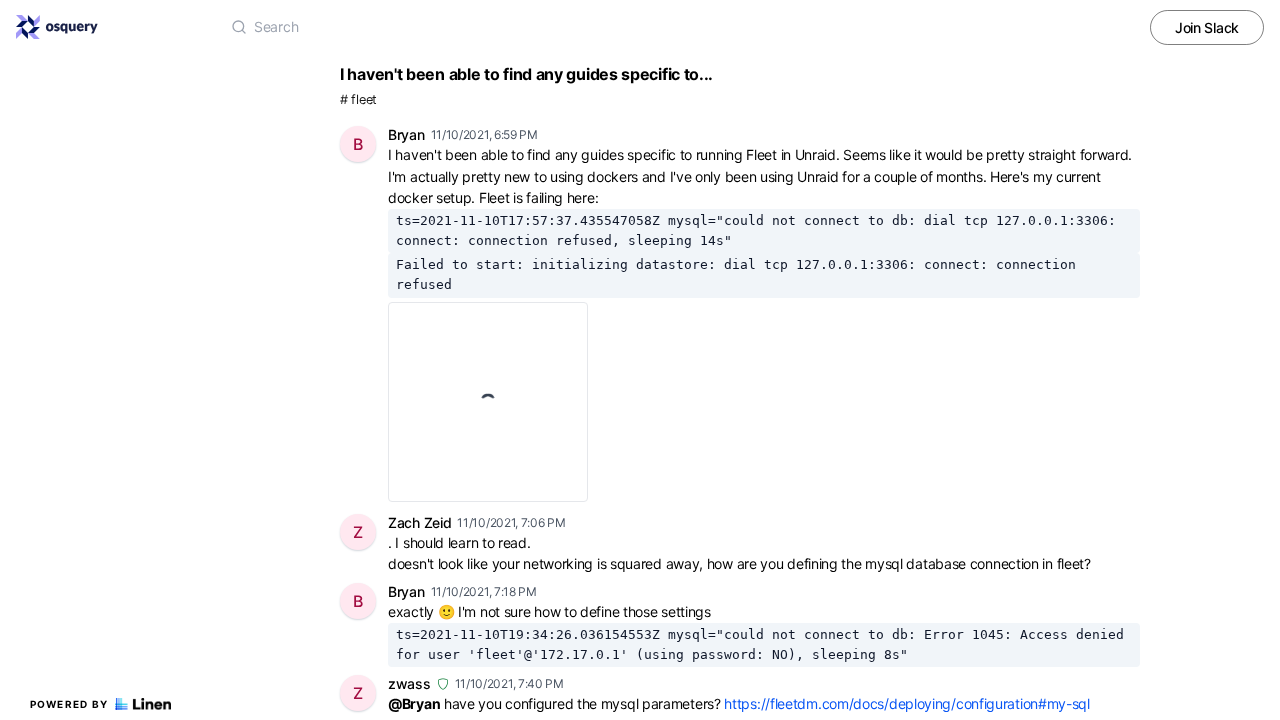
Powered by (69, 704)
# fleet (358, 99)
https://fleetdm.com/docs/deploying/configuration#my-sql (907, 703)
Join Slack (1207, 27)
